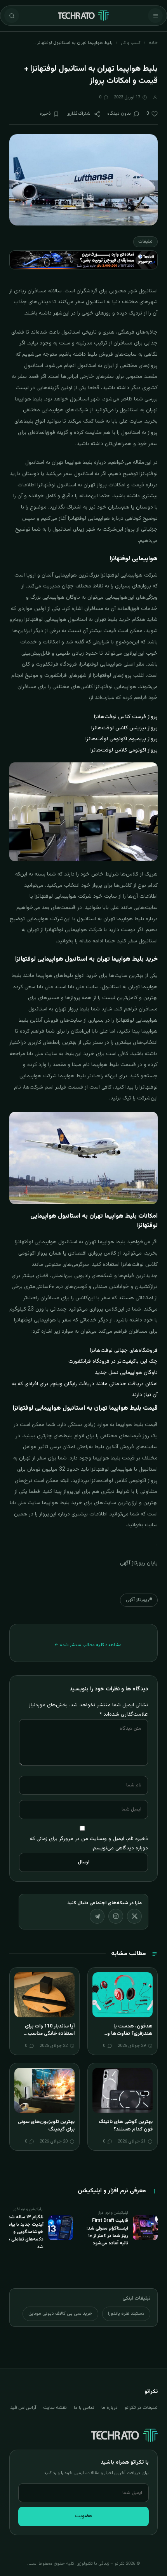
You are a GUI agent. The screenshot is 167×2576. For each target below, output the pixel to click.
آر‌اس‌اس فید (23, 2408)
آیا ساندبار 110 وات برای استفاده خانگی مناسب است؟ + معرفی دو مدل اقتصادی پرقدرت (50, 2038)
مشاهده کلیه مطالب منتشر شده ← (88, 1645)
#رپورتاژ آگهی (139, 1600)
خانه (153, 43)
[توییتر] (134, 1916)
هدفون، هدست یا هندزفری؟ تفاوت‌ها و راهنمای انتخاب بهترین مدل (123, 2034)
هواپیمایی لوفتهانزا (122, 575)
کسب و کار (131, 43)
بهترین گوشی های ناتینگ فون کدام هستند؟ (126, 2126)
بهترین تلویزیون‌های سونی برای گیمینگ (46, 2126)
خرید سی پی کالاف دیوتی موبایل (60, 2314)
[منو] (155, 16)
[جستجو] (12, 16)
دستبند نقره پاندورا (126, 2314)
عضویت (83, 2516)
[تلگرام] (97, 1916)
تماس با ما (84, 2408)
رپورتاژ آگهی (133, 1563)
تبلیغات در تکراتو (141, 2408)
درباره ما (110, 2408)
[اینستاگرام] (116, 1916)
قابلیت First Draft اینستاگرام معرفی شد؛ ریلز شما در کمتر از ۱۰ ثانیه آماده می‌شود (107, 2232)
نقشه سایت (55, 2408)
